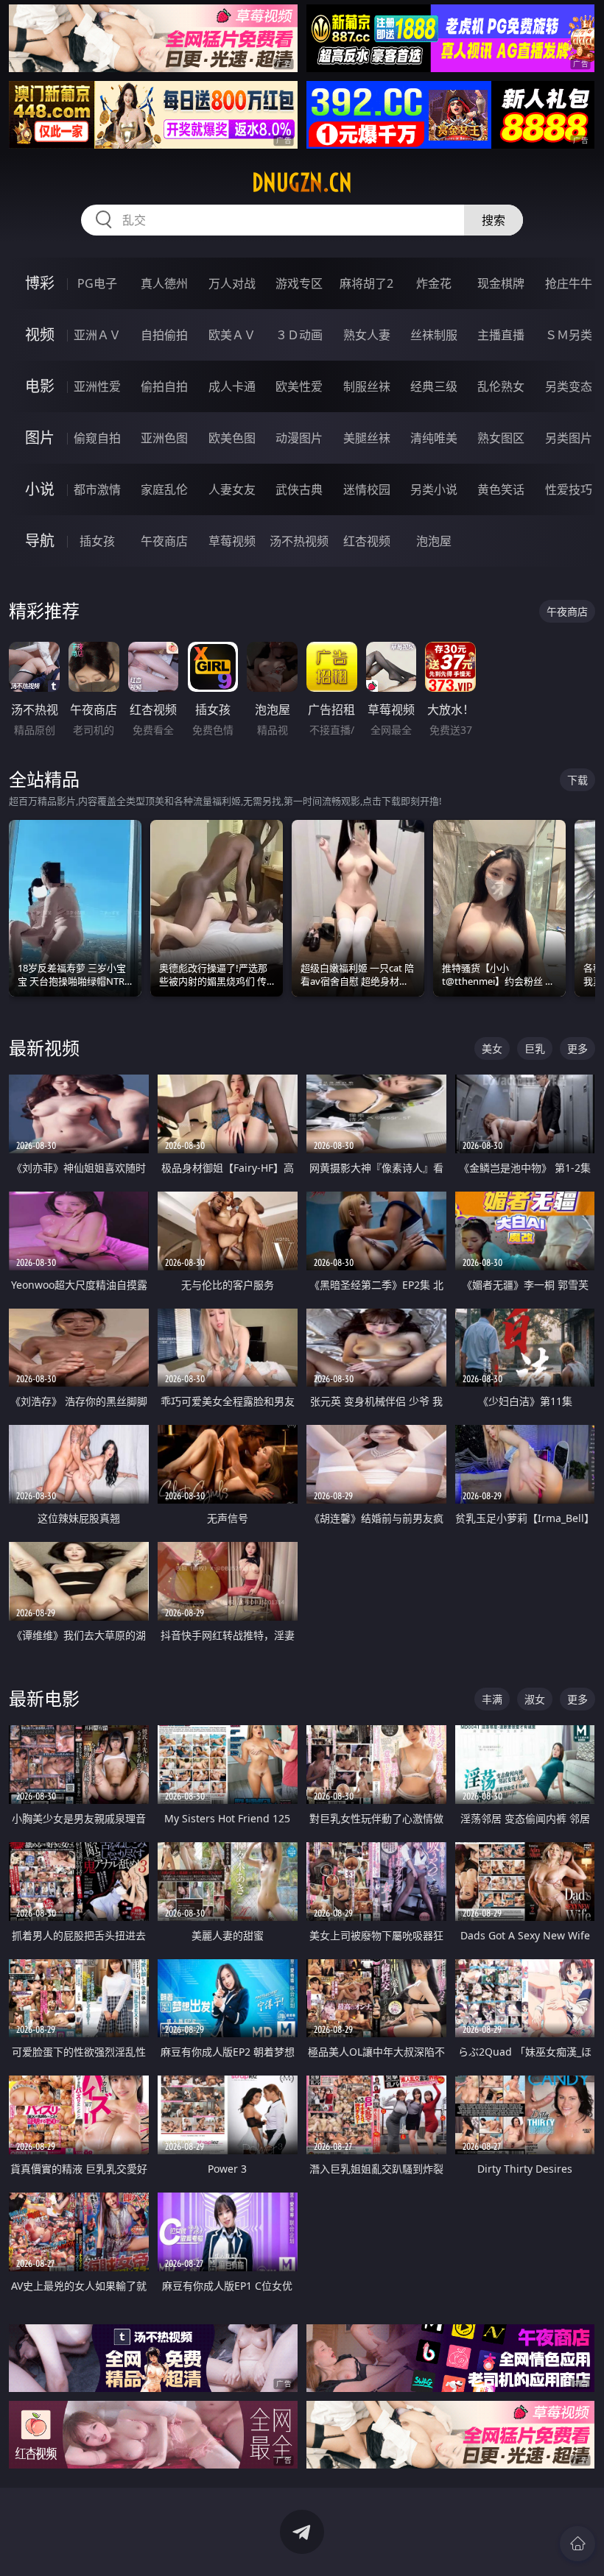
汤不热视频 (299, 541)
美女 (492, 1048)
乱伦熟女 (501, 386)
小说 (40, 489)
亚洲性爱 (97, 386)
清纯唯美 (434, 438)
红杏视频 (367, 541)
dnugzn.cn (302, 183)
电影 (40, 386)
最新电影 (44, 1698)
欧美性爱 (299, 386)
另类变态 (569, 386)
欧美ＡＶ (232, 335)
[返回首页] (577, 2544)
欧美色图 (232, 438)
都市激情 (97, 489)
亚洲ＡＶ (97, 335)
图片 (40, 438)
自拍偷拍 (164, 335)
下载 (577, 780)
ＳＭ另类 (569, 335)
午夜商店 (164, 541)
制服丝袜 (367, 386)
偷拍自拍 (164, 386)
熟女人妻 (367, 335)
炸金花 (434, 283)
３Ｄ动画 (299, 335)
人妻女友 (232, 489)
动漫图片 (299, 438)
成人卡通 (232, 386)
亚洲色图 (164, 438)
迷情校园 (367, 489)
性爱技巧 (569, 489)
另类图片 (569, 438)
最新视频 (44, 1048)
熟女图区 (501, 438)
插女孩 (97, 541)
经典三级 (434, 386)
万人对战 (232, 283)
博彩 (40, 283)
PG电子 (97, 283)
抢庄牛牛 (569, 283)
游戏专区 (299, 283)
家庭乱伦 (164, 489)
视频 (40, 335)
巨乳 (535, 1048)
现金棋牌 (501, 283)
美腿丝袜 (367, 438)
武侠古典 (299, 489)
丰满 (492, 1699)
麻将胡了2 (366, 283)
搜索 (494, 220)
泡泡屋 (434, 541)
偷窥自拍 (97, 438)
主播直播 (501, 335)
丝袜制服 (434, 335)
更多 (577, 1048)
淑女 (535, 1699)
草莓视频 (232, 541)
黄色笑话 (501, 489)
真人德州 (164, 283)
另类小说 (434, 489)
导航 (40, 541)
